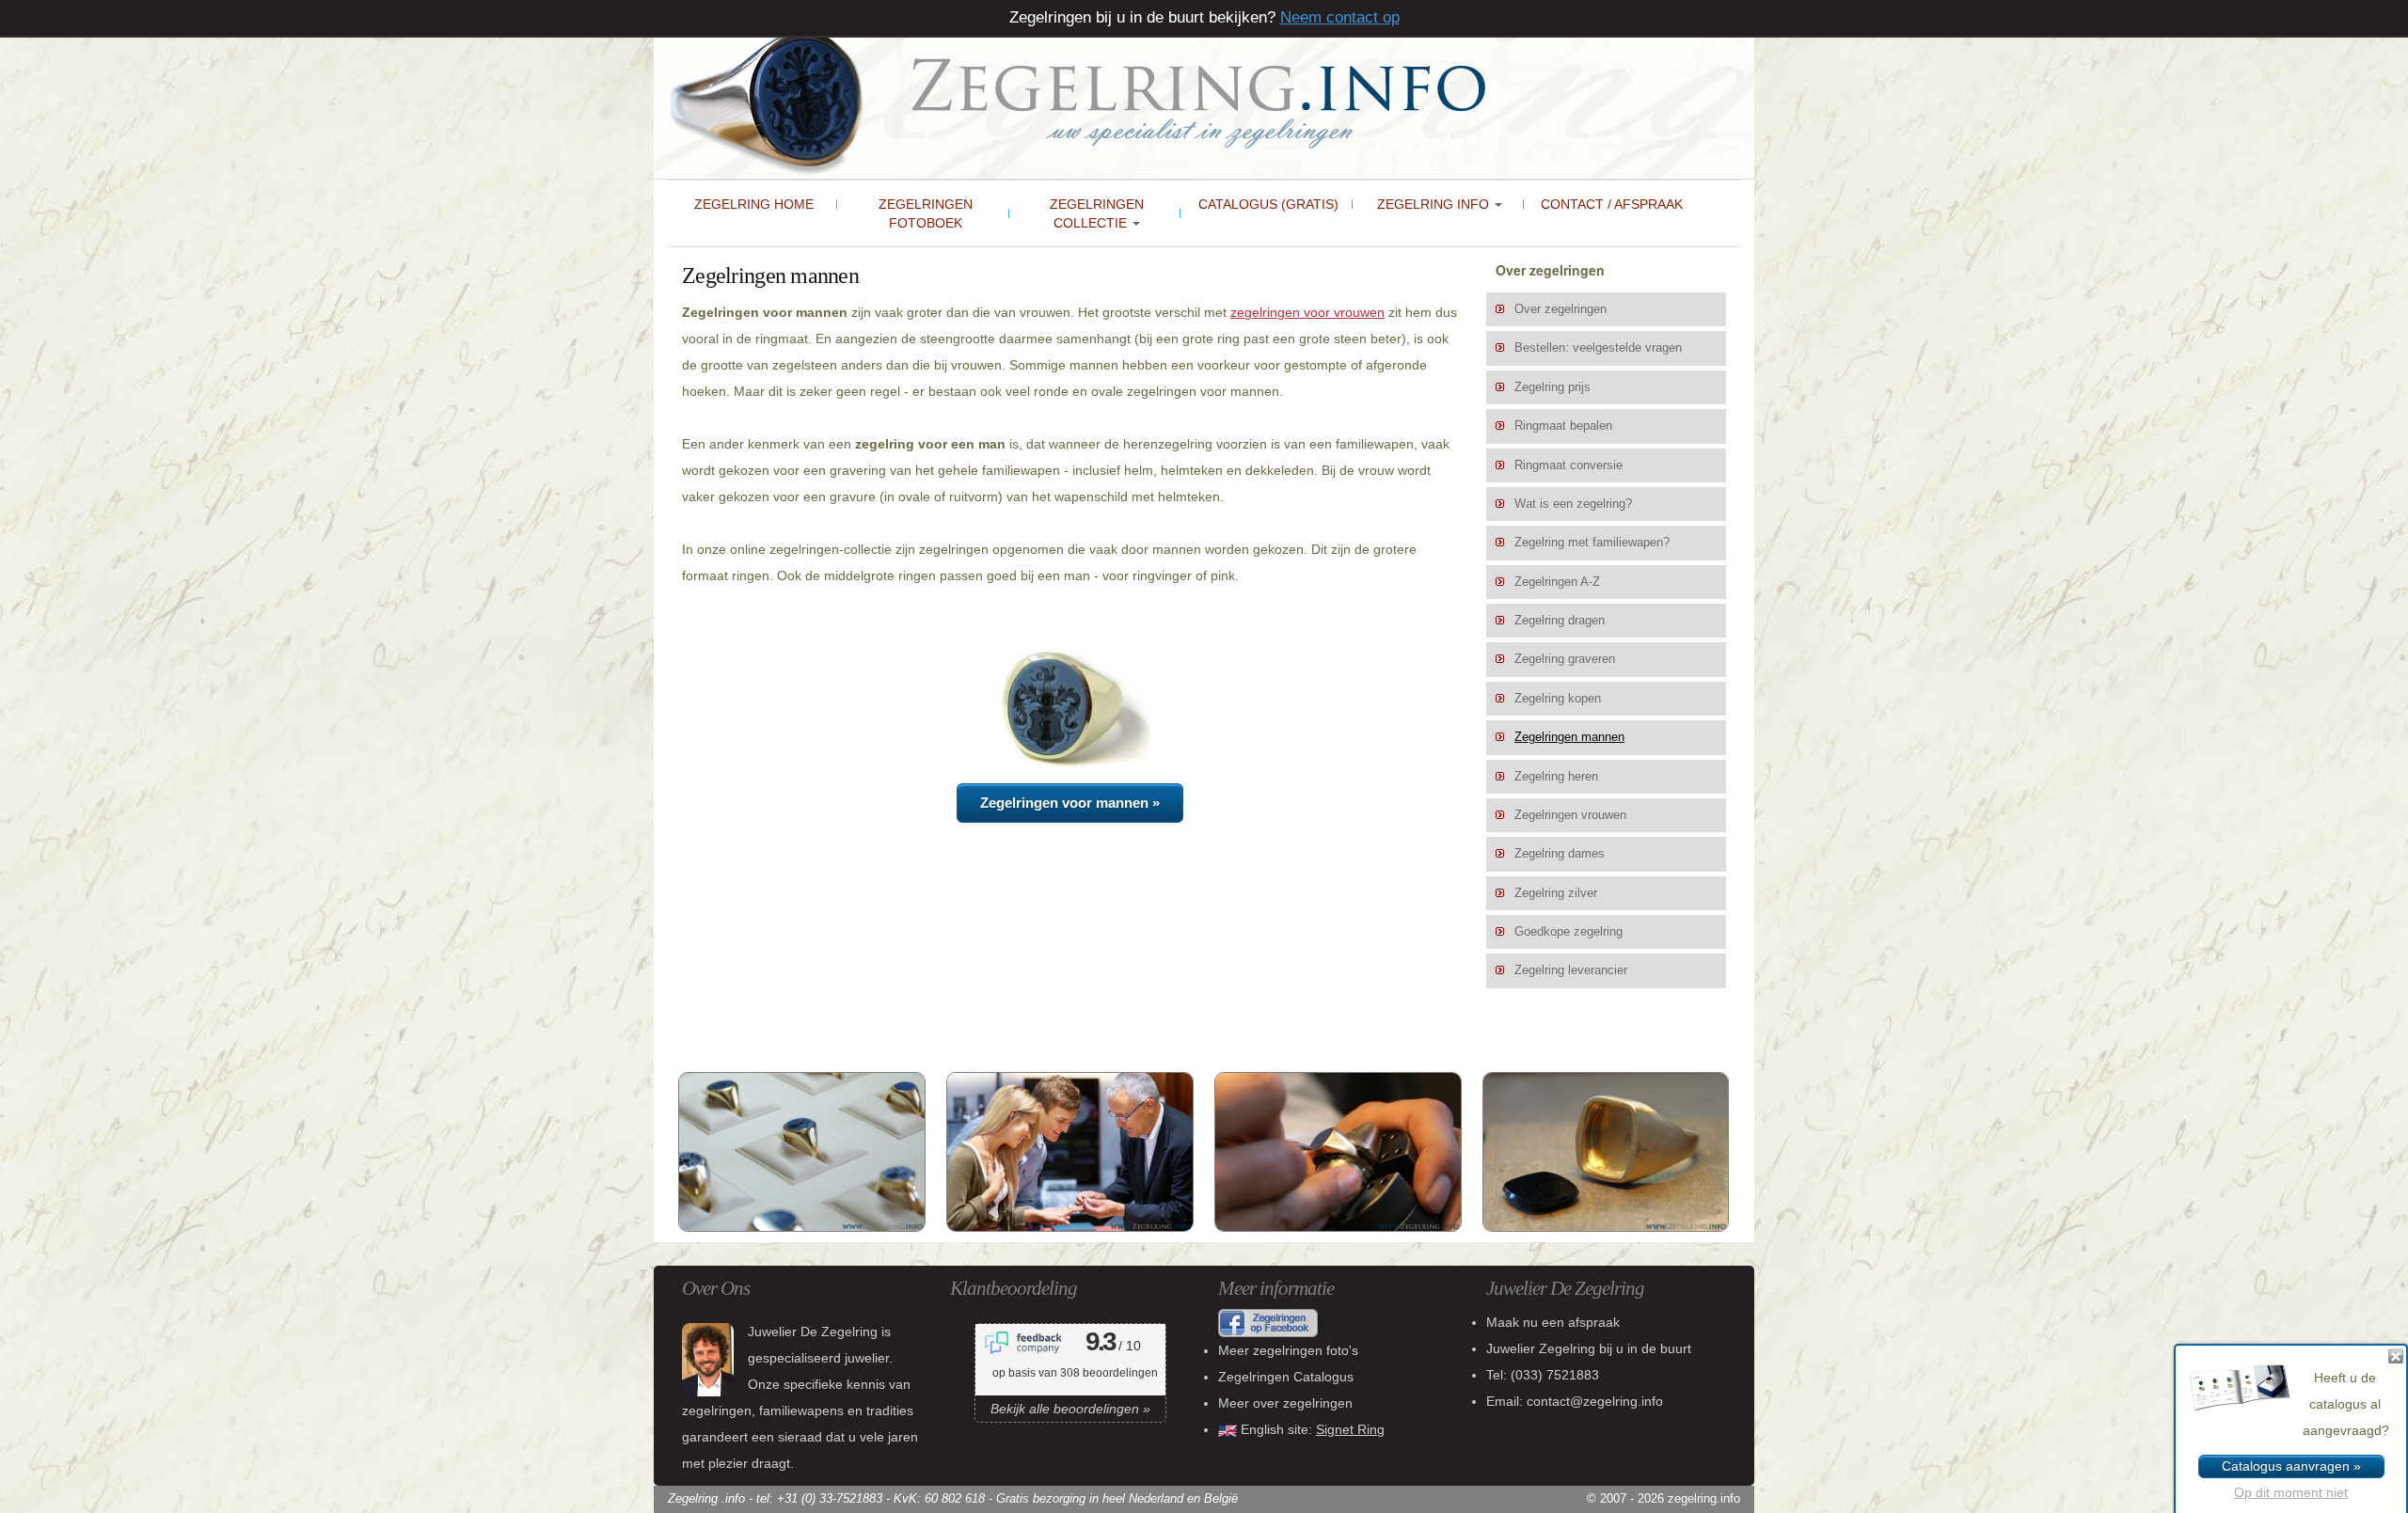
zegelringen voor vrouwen (1307, 312)
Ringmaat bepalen (1563, 426)
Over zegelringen (1560, 309)
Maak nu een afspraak (1553, 1322)
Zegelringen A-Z (1557, 582)
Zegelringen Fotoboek (926, 213)
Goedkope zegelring (1568, 932)
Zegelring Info (1435, 204)
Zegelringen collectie (1097, 213)
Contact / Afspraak (1612, 204)
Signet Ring (1350, 1429)
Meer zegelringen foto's (1288, 1350)
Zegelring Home (754, 204)
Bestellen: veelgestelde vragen (1598, 348)
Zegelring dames (1560, 854)
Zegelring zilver (1556, 893)
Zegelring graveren (1565, 659)
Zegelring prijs (1553, 387)
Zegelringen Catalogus (1286, 1377)
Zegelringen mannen (1569, 737)
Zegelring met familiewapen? (1592, 543)
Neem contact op (1340, 17)
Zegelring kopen (1558, 699)
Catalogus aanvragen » (2291, 1466)
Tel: (1543, 1375)
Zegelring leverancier (1571, 970)
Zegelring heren (1556, 777)
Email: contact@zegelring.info (1575, 1401)
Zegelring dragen (1560, 621)
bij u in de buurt (1589, 1348)
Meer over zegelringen (1285, 1403)
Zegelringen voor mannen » (1070, 803)
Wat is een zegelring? (1573, 504)
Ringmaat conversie (1568, 465)
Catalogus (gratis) (1268, 204)
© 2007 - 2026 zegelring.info (1663, 1499)
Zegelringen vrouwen (1570, 815)
